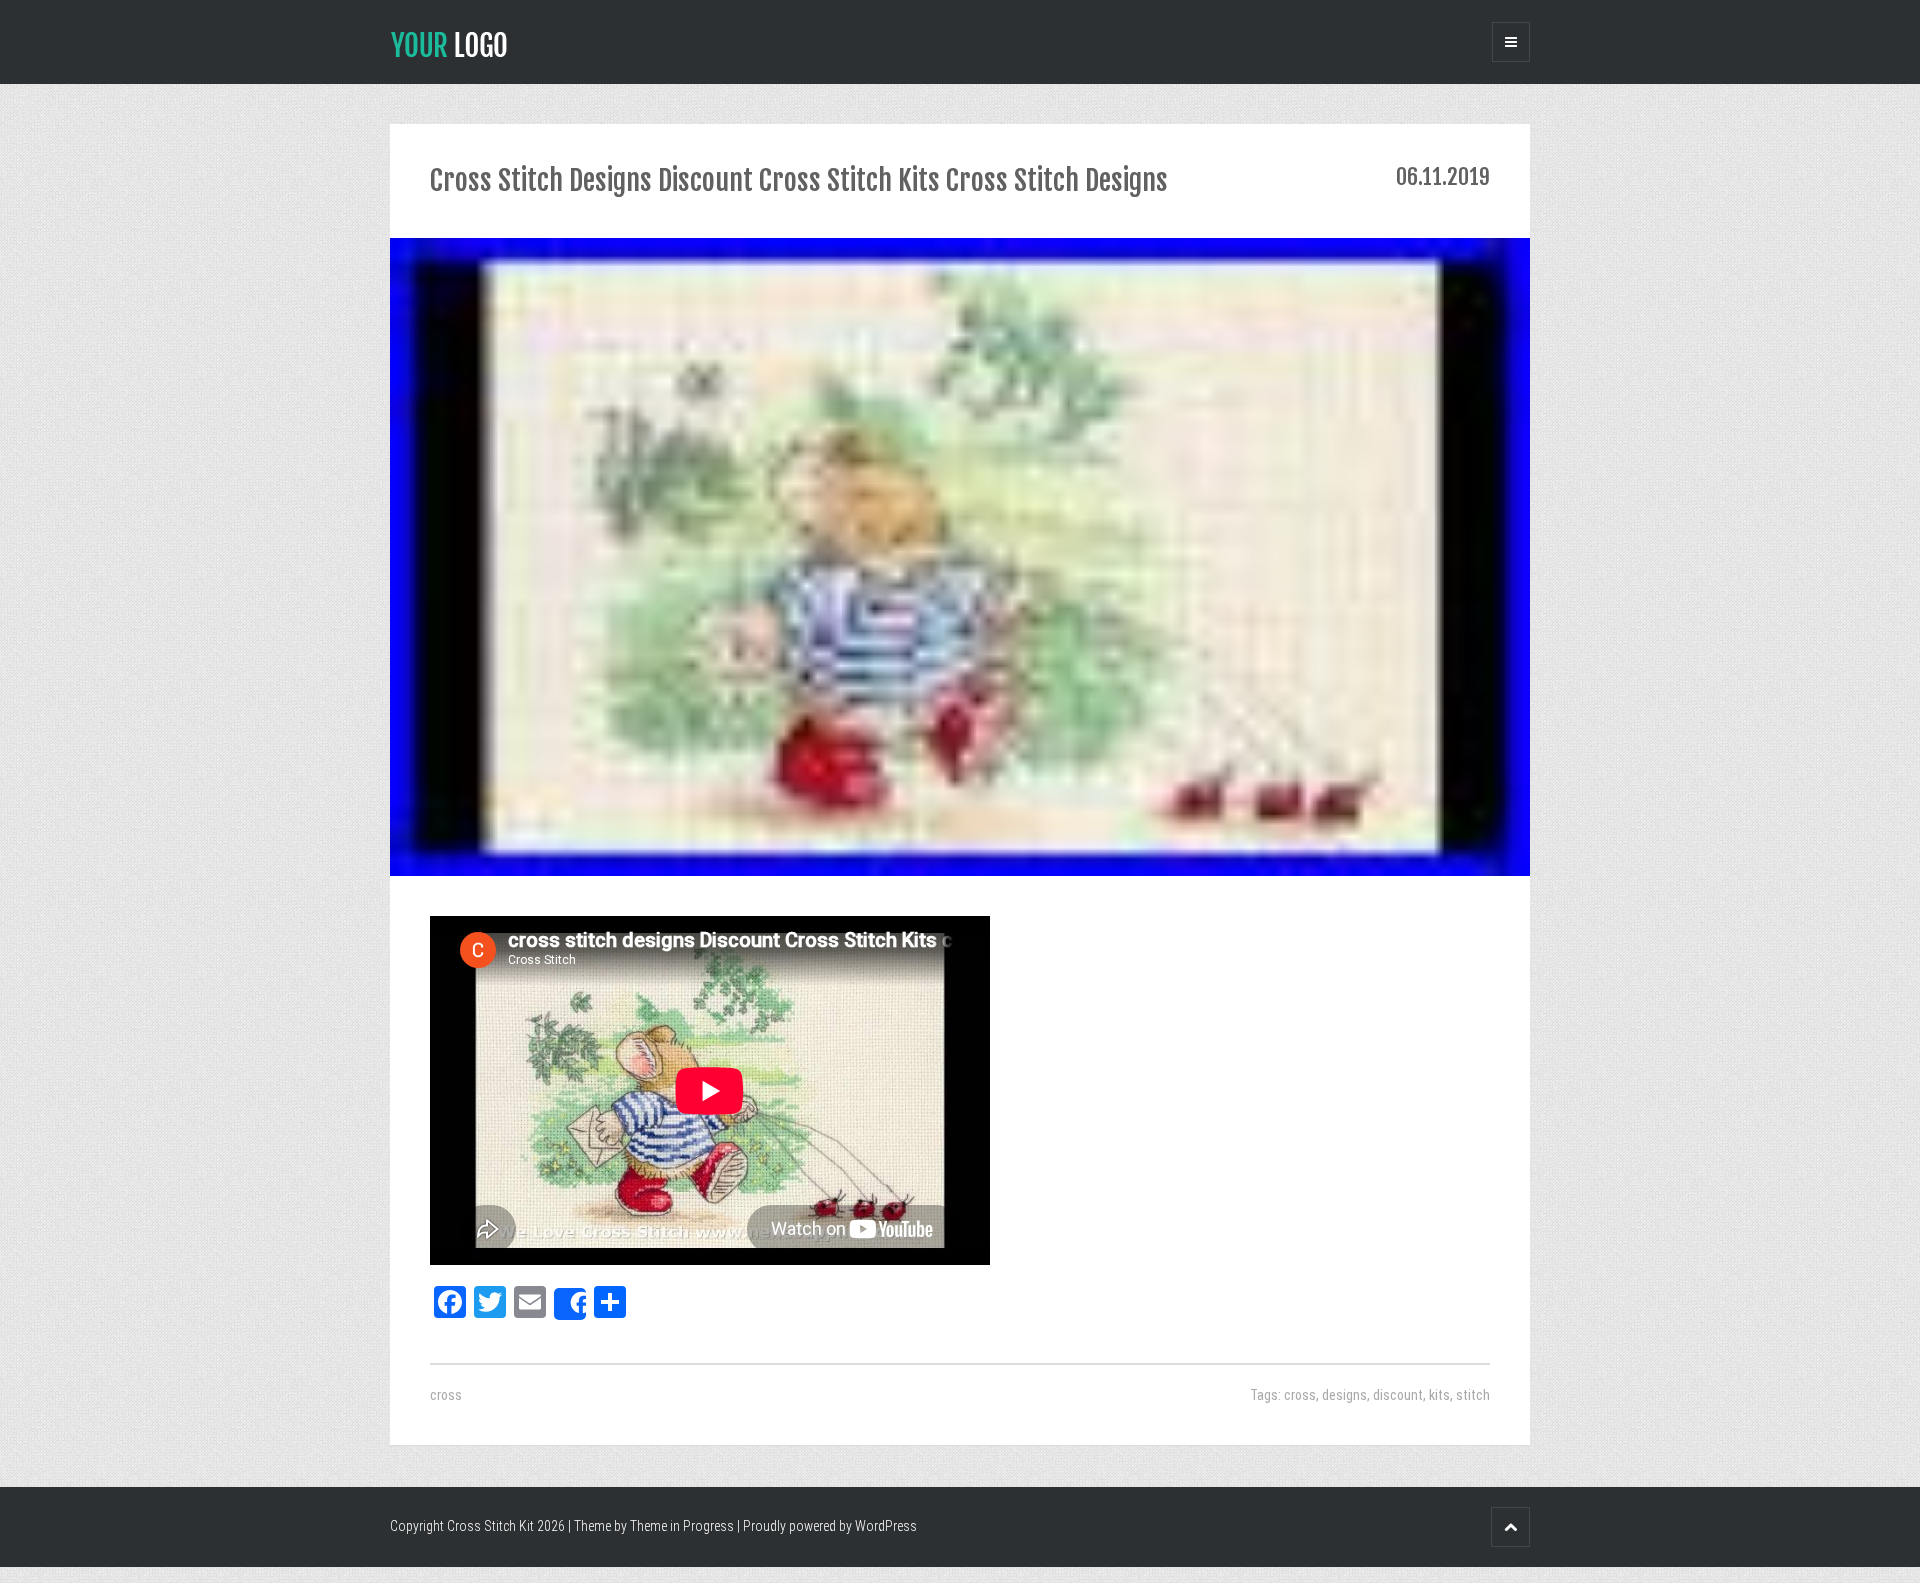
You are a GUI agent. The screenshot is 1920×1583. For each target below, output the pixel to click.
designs (1344, 1395)
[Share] (570, 1304)
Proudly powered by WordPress (830, 1526)
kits (1439, 1395)
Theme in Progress (682, 1526)
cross (446, 1395)
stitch (1473, 1395)
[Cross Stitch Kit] (449, 43)
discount (1398, 1395)
